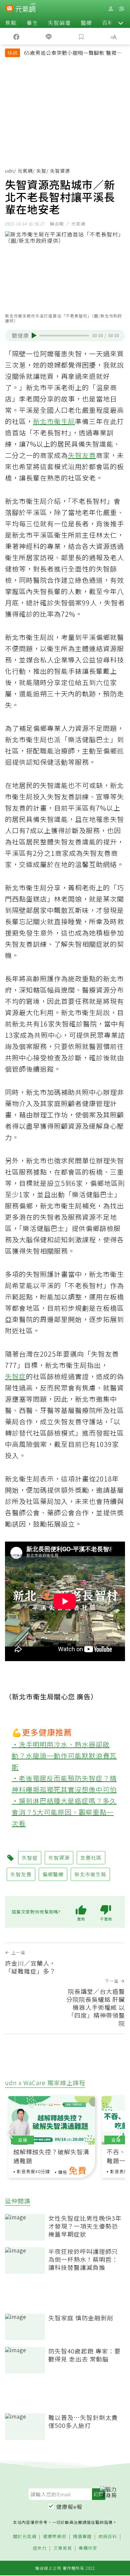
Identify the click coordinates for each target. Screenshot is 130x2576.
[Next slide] (120, 2131)
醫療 (86, 23)
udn (9, 171)
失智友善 (82, 455)
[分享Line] (49, 36)
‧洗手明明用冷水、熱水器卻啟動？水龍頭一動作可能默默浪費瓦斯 (64, 1756)
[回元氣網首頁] (25, 8)
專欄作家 (88, 2548)
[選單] (121, 9)
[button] (121, 23)
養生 (32, 23)
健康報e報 (69, 2507)
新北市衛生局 (54, 421)
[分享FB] (16, 36)
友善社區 (91, 1858)
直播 (23, 2140)
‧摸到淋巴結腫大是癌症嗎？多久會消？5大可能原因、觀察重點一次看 (64, 1812)
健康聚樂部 (55, 2537)
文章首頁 (63, 2548)
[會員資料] (111, 9)
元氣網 (25, 171)
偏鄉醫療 (53, 1874)
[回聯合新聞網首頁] (9, 9)
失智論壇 (59, 23)
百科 (108, 23)
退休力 (40, 2548)
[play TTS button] (34, 335)
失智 (41, 171)
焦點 (11, 23)
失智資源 (59, 1858)
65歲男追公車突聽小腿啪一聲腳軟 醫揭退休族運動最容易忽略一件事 (73, 53)
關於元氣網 (25, 2537)
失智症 (15, 1376)
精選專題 (82, 2537)
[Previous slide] (10, 2131)
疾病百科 (108, 2537)
